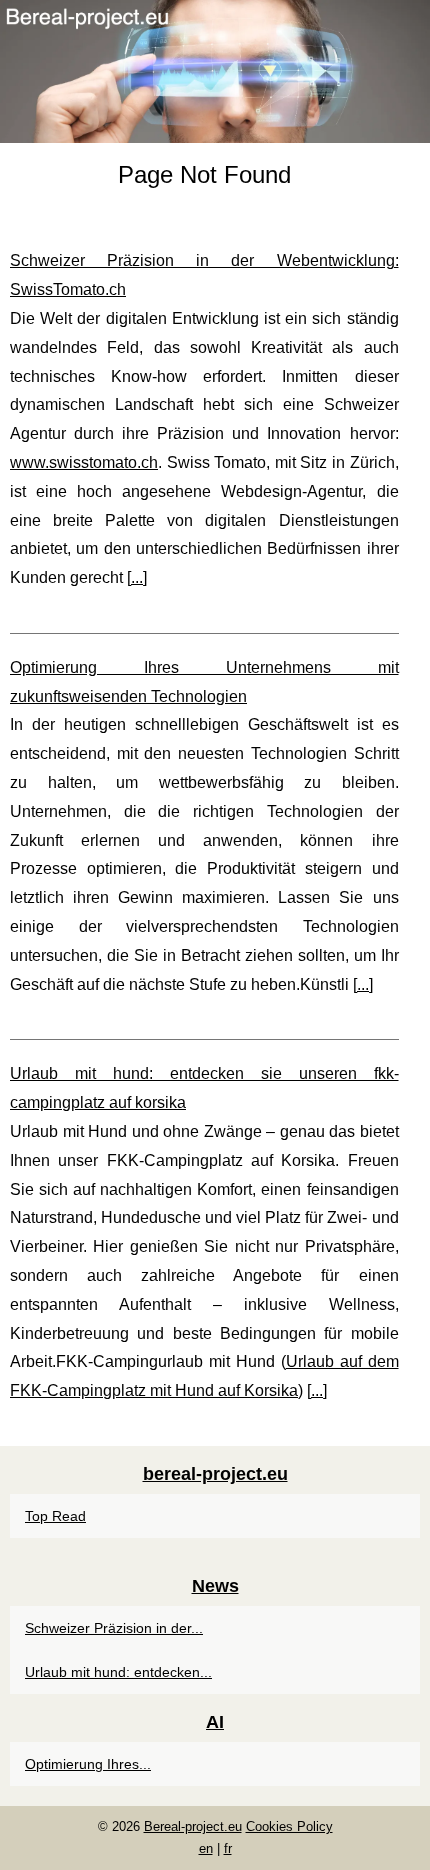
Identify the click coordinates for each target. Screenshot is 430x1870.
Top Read (55, 1516)
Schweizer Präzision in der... (114, 1628)
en (206, 1848)
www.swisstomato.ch (84, 462)
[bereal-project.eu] (215, 71)
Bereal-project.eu (193, 1826)
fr (228, 1848)
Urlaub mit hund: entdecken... (118, 1672)
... (137, 577)
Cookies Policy (289, 1826)
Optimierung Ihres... (88, 1764)
